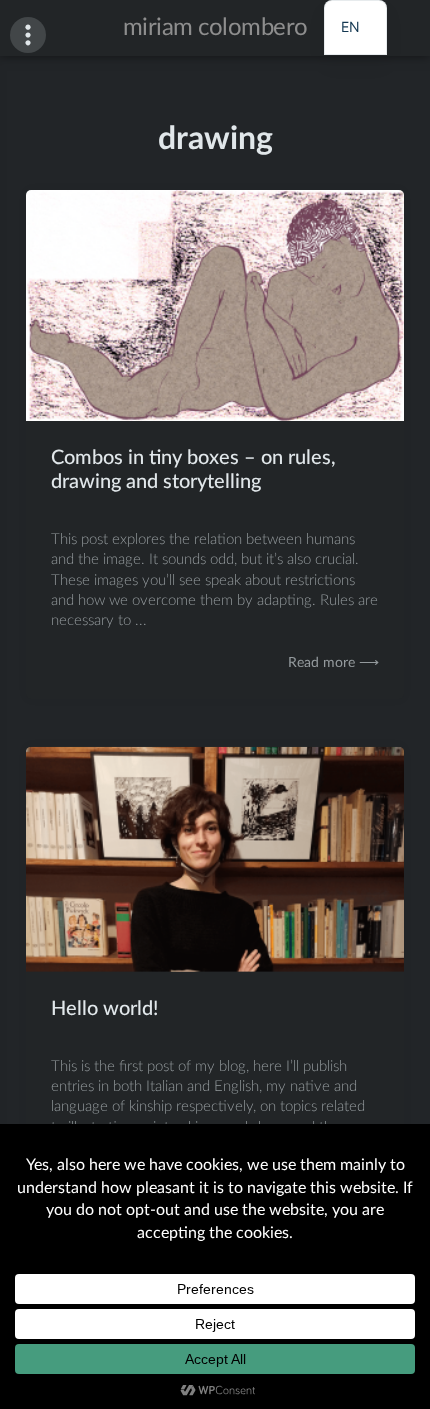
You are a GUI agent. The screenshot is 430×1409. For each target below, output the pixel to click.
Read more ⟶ (333, 663)
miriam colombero (215, 28)
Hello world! (104, 1009)
